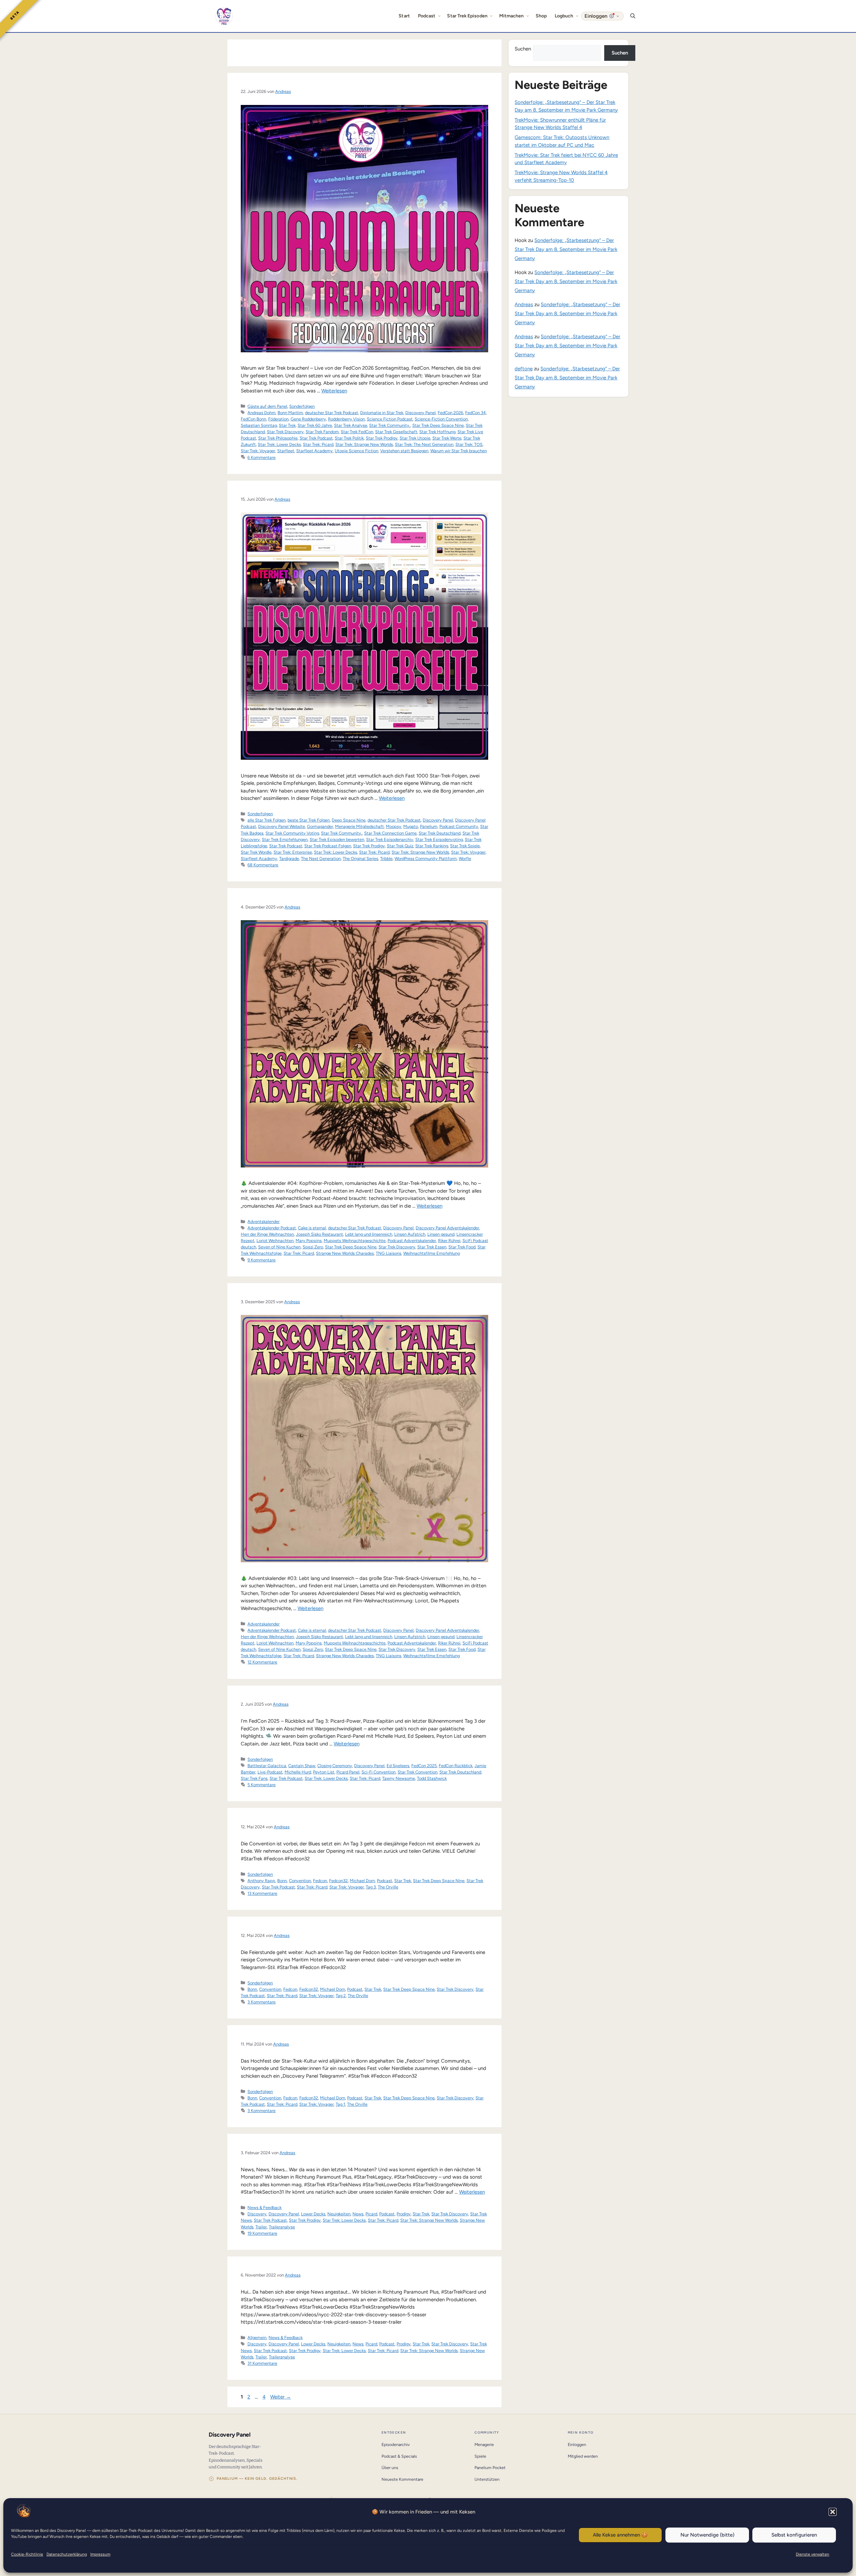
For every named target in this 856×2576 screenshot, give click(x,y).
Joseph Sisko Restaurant (319, 1234)
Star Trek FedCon (357, 432)
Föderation (278, 419)
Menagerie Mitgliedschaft (359, 826)
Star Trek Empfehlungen (285, 839)
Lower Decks (313, 2214)
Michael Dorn (362, 1881)
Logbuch (564, 16)
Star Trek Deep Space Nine (438, 425)
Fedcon (320, 1881)
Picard (371, 2214)
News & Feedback (264, 2207)
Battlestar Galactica (267, 1766)
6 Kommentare (261, 457)
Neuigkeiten (339, 2214)
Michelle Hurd (298, 1772)
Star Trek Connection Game (390, 833)
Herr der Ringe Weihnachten (267, 1234)
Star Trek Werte (447, 438)
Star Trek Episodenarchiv (390, 839)
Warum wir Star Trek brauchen (459, 451)
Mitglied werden (583, 2456)
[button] (833, 2512)
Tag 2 (341, 1996)
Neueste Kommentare (402, 2479)
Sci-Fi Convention (379, 1772)
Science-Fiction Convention (441, 419)
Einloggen (577, 2444)
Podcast (427, 16)
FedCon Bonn (253, 419)
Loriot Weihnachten (275, 1241)
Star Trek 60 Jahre (315, 425)
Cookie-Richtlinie (27, 2554)
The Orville (388, 1887)
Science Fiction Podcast (390, 419)
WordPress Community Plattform (426, 858)
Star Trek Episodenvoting (439, 839)
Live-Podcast (270, 1772)
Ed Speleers (398, 1766)
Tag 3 (371, 1887)
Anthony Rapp (261, 1881)
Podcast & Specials (399, 2456)
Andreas (524, 304)
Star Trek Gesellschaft (396, 432)
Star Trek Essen (432, 1247)
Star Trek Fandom (322, 432)
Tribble (386, 858)
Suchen (523, 49)
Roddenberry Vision (346, 419)
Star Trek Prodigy (382, 438)
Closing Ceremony (335, 1766)
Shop (541, 16)
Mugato (411, 826)
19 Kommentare (262, 2233)
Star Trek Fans (254, 1778)
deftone (524, 369)
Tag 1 (340, 2104)
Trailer (261, 2227)
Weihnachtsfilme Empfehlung (432, 1253)
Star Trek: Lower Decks (279, 444)
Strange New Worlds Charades (345, 1253)
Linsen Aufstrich (410, 1234)
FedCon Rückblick (456, 1766)
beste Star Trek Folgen (309, 820)
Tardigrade (289, 858)
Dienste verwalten (813, 2554)
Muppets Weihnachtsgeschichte (355, 1241)
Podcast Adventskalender (412, 1241)
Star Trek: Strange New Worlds (364, 444)
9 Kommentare (261, 1260)
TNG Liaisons (389, 1253)
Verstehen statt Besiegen (404, 451)
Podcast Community (459, 826)
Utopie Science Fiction (356, 451)
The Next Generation (321, 858)
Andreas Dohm (261, 413)
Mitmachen (512, 16)
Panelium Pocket (490, 2468)
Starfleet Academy (314, 451)
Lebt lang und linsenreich (369, 1234)
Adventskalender (263, 1221)
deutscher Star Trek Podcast (332, 413)
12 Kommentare (262, 1662)
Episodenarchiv (396, 2444)
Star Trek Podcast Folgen (328, 846)
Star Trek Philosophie (278, 438)
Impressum (100, 2554)
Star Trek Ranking (432, 846)
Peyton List (324, 1772)
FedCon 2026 (450, 413)
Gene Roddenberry (308, 419)
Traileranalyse (282, 2227)
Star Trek (287, 425)
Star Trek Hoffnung (437, 432)
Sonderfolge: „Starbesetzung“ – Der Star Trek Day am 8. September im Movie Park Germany (566, 249)
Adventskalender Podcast (272, 1228)
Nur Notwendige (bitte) (707, 2535)
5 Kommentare (261, 1785)
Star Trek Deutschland (440, 833)
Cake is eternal (312, 1228)
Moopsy (394, 826)
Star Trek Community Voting (292, 833)
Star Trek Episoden (467, 16)
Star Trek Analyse (351, 425)
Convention (300, 1881)
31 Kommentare (262, 2363)
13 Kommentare (262, 1893)
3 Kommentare (261, 2002)
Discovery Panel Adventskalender (447, 1228)
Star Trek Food (462, 1247)
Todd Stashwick (432, 1778)
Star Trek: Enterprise (293, 852)
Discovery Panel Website (282, 826)
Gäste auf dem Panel (267, 406)
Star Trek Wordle (256, 852)
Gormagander (320, 826)
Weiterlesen (334, 391)
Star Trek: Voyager (258, 451)
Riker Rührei (449, 1241)
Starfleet (286, 451)
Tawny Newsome (399, 1778)
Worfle (465, 858)
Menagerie (484, 2444)
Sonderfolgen (302, 406)
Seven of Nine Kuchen (279, 1247)
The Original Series (360, 858)
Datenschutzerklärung (67, 2554)
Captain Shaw (302, 1766)
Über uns (390, 2468)
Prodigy (404, 2214)
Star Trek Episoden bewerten (337, 839)
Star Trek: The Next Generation (424, 444)
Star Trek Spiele (465, 846)
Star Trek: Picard (318, 444)
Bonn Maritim (290, 413)
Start (404, 16)
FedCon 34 (475, 413)
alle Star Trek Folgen (266, 820)
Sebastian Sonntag (259, 425)
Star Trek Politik (349, 438)
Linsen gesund (441, 1234)
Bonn (282, 1881)
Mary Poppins (309, 1241)
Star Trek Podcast (316, 438)
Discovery (257, 2214)
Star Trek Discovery (285, 432)
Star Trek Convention (417, 1772)
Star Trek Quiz (400, 846)
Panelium (429, 826)
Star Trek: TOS (469, 444)
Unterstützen (487, 2479)
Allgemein (257, 2338)
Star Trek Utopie (415, 438)
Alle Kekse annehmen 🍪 (620, 2535)
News (358, 2214)
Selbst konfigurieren (794, 2535)
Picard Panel (348, 1772)
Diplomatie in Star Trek (382, 413)
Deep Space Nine (349, 820)
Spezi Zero (313, 1247)
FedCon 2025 (424, 1766)
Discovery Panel (420, 413)
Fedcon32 (338, 1881)
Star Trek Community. (390, 425)
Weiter (281, 2397)
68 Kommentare (263, 865)
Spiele (480, 2456)
